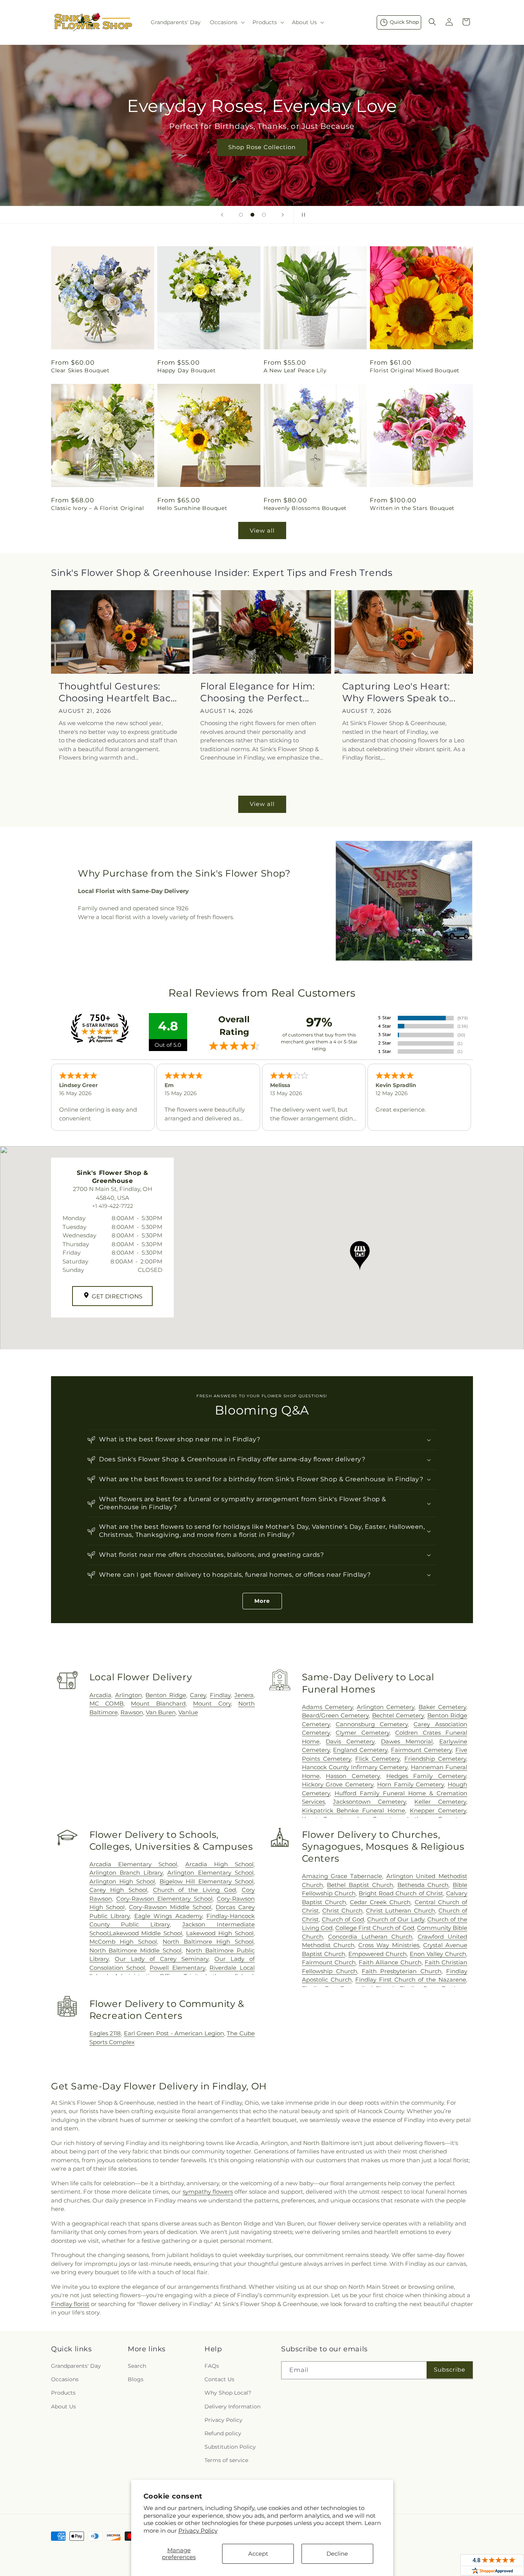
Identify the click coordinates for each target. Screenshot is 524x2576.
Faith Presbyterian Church (402, 1971)
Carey (198, 1695)
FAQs (212, 2366)
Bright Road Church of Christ (401, 1893)
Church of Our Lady (395, 1919)
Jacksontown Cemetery (369, 1802)
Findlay (220, 1695)
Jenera (244, 1695)
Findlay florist (70, 2304)
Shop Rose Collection (262, 147)
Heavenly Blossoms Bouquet (305, 508)
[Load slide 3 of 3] (264, 215)
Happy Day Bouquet (186, 370)
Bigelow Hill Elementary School (207, 1881)
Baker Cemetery (442, 1707)
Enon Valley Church (438, 1954)
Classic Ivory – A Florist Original (97, 508)
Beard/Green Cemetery (335, 1715)
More (262, 1601)
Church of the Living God (195, 1890)
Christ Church (342, 1911)
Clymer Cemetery (362, 1733)
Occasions (65, 2379)
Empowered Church (377, 1954)
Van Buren (161, 1712)
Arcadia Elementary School (133, 1864)
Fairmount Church (329, 1962)
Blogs (136, 2379)
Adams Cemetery (327, 1707)
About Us (63, 2407)
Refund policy (223, 2433)
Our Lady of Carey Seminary (161, 1959)
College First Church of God (375, 1928)
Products (63, 2393)
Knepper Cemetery (438, 1810)
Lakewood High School (220, 1933)
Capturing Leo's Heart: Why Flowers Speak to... (399, 692)
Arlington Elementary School (210, 1873)
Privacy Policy (198, 2531)
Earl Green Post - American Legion (174, 2033)
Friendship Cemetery (435, 1759)
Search (137, 2366)
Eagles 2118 (105, 2033)
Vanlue (188, 1712)
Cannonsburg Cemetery (372, 1724)
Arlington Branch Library (126, 1873)
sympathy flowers (208, 2192)
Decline (337, 2554)
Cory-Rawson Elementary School (164, 1899)
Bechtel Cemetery (398, 1715)
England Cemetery (360, 1750)
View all (262, 530)
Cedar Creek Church (380, 1902)
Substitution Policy (230, 2447)
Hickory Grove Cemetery (338, 1784)
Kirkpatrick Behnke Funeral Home (354, 1810)
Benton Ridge (166, 1695)
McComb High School (123, 1942)
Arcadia (100, 1695)
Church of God (343, 1919)
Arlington (129, 1695)
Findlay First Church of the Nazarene (411, 1980)
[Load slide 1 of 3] (241, 215)
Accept (258, 2554)
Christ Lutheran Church (400, 1911)
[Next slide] (283, 215)
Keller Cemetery (440, 1802)
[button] (227, 22)
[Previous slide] (222, 215)
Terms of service (226, 2460)
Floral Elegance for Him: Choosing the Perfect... (257, 692)
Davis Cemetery (350, 1741)
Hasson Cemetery (353, 1776)
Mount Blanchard (158, 1703)
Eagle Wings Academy (168, 1916)
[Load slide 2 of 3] (252, 215)
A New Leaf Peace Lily (295, 370)
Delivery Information (232, 2407)
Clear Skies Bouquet (80, 370)
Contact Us (219, 2379)
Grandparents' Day (76, 2366)
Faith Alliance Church (390, 1962)
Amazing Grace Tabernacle (342, 1876)
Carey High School (118, 1890)
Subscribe (450, 2370)
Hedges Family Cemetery (426, 1776)
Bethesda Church (423, 1885)
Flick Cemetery (377, 1759)
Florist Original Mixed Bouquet (415, 370)
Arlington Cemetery (386, 1707)
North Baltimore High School (208, 1942)
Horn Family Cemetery (410, 1784)
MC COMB (106, 1703)
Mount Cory (212, 1703)
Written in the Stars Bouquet (412, 508)
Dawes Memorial (407, 1741)
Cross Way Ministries (389, 1945)
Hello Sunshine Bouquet (192, 508)
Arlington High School (122, 1881)
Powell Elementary (177, 1968)
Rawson (132, 1712)
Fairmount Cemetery (421, 1750)
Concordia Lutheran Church (370, 1937)
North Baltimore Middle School (136, 1950)
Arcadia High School (219, 1864)
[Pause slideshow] (302, 215)
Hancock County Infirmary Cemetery (355, 1767)
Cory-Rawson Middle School (170, 1907)
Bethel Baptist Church (360, 1885)
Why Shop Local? (228, 2393)
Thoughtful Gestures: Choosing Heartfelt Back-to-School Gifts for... (119, 692)
